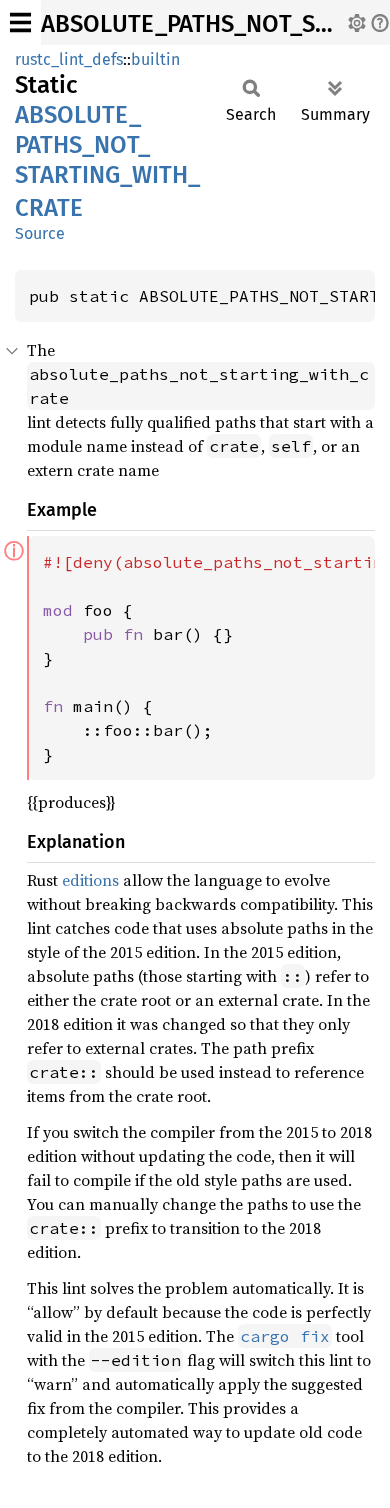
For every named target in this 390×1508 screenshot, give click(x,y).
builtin (155, 59)
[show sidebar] (20, 22)
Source (40, 233)
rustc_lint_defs (69, 59)
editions (90, 880)
